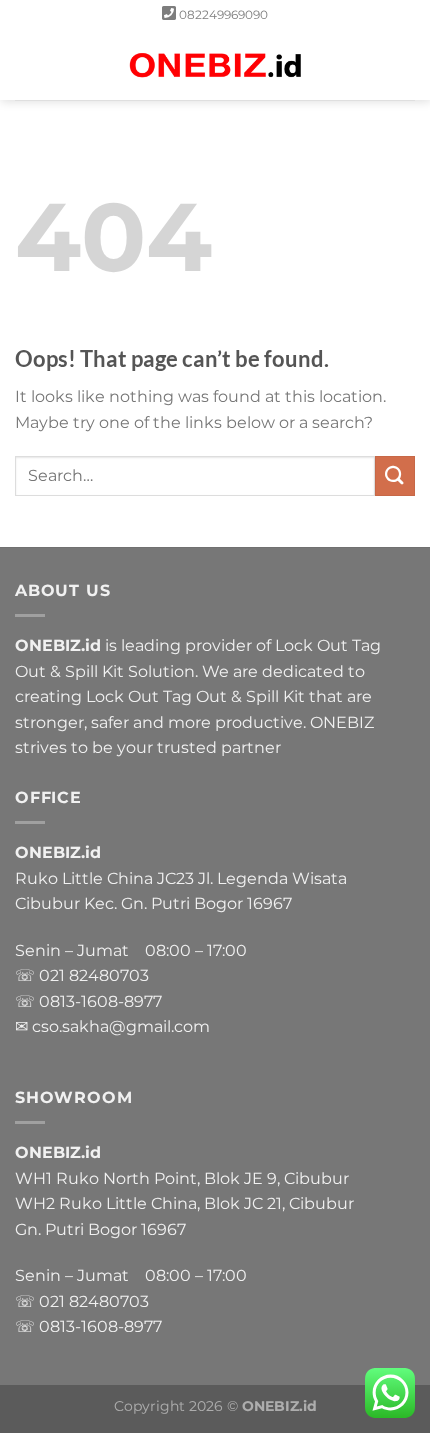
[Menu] (27, 64)
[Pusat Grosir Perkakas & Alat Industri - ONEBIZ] (215, 65)
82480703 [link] (109, 975)
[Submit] (395, 475)
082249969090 (223, 14)
